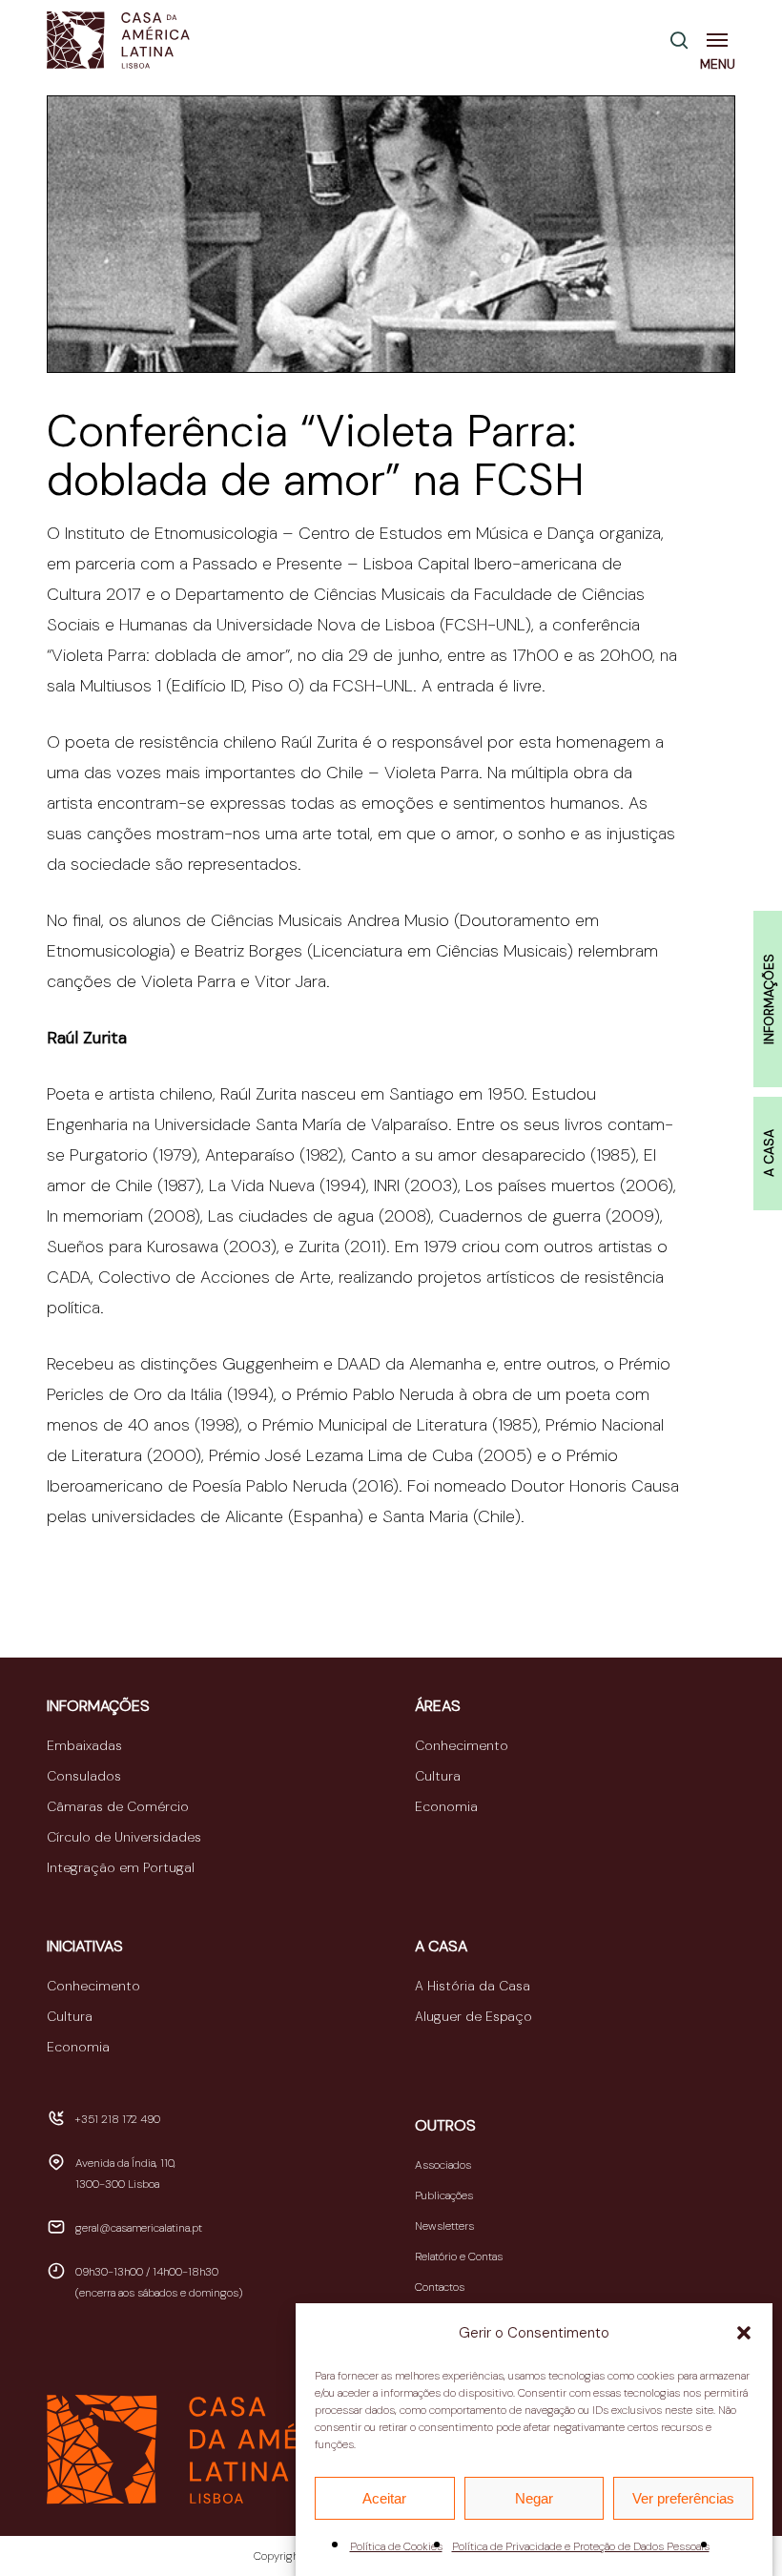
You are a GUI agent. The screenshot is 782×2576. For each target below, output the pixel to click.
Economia (446, 1806)
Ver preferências (683, 2498)
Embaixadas (84, 1745)
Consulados (84, 1776)
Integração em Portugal (121, 1867)
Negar (534, 2498)
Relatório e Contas (459, 2257)
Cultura (438, 1776)
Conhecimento (462, 1745)
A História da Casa (473, 1986)
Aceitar (384, 2498)
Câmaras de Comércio (118, 1806)
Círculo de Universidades (124, 1837)
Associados (443, 2165)
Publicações (444, 2195)
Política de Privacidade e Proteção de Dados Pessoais (581, 2546)
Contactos (440, 2287)
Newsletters (444, 2226)
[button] (744, 2333)
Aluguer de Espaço (473, 2016)
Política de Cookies (396, 2546)
